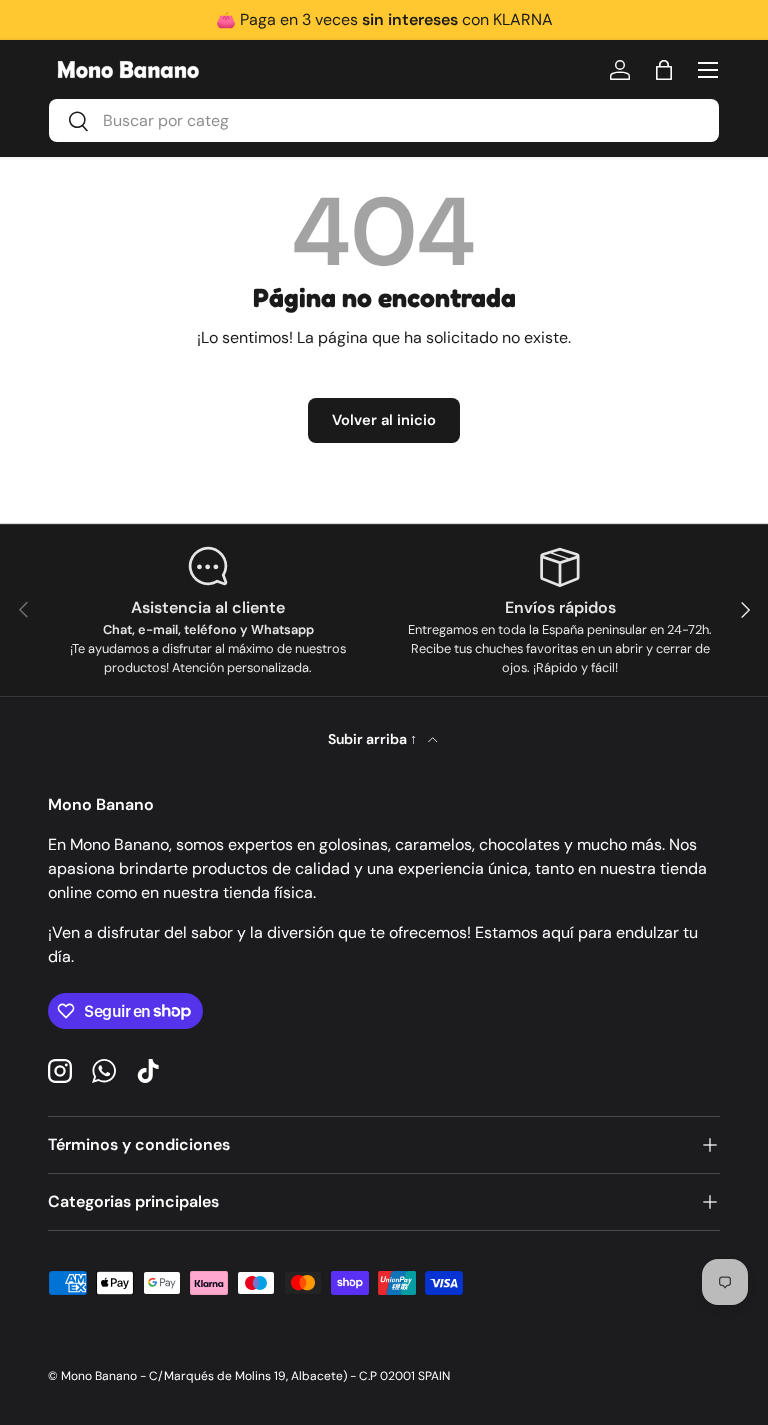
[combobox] (384, 120)
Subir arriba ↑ (374, 739)
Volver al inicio (384, 420)
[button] (664, 70)
